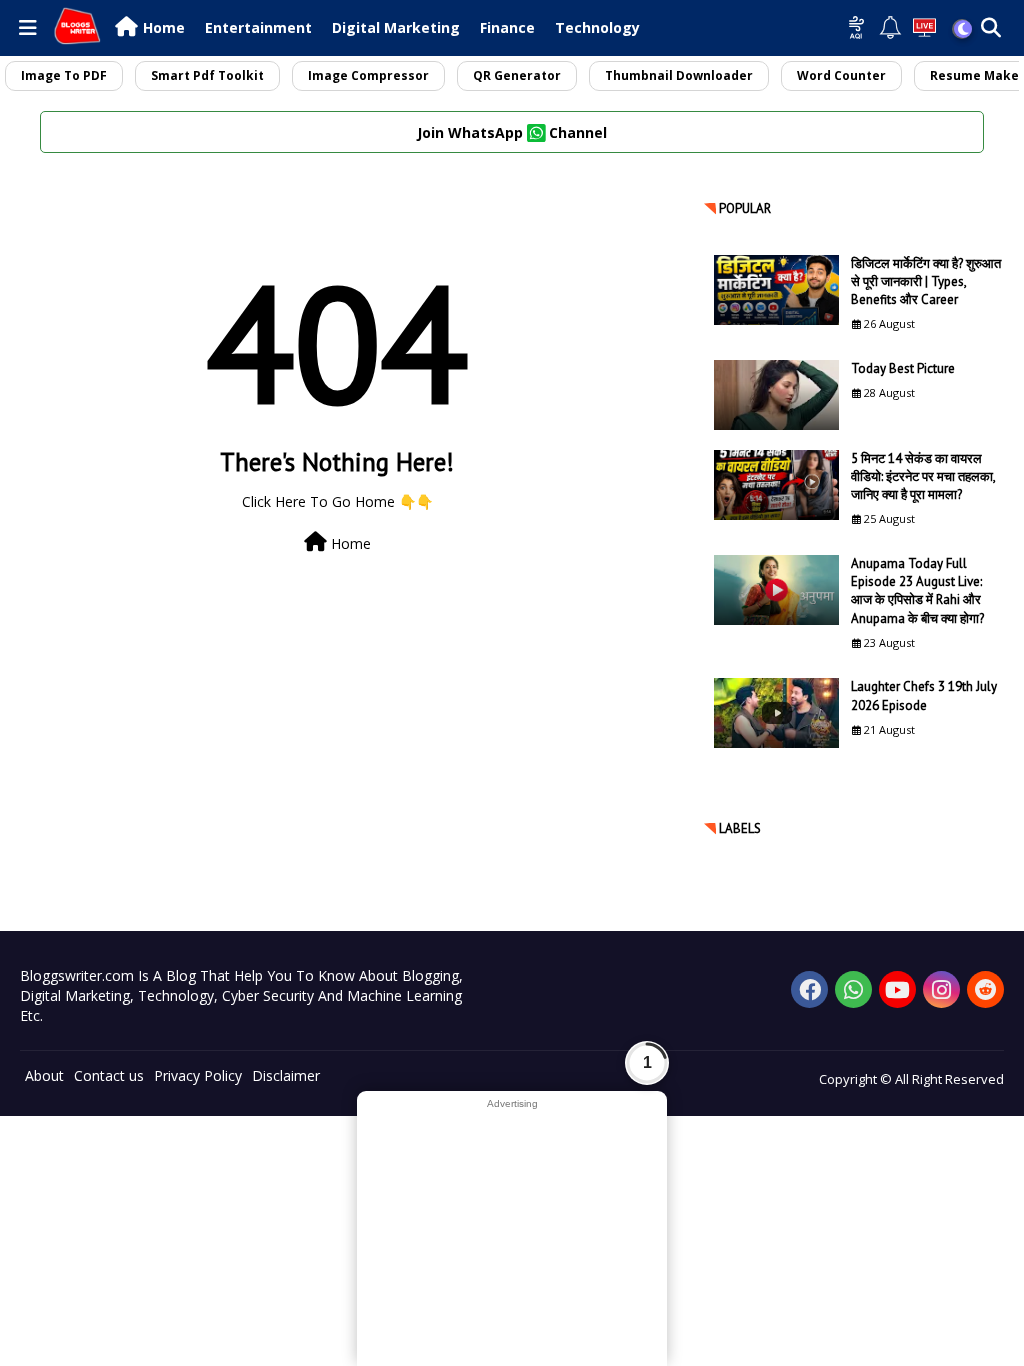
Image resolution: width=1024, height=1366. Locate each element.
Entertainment (258, 27)
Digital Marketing (396, 27)
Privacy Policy (198, 1075)
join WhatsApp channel (512, 132)
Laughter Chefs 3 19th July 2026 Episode (924, 695)
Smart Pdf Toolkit (207, 75)
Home (164, 27)
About (44, 1075)
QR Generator (517, 75)
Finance (507, 27)
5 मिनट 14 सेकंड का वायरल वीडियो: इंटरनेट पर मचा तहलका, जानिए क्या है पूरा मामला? (923, 476)
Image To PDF (64, 75)
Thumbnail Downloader (679, 75)
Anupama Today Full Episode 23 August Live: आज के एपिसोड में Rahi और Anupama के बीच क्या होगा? (917, 591)
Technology (597, 27)
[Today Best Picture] (776, 395)
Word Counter (841, 75)
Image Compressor (368, 75)
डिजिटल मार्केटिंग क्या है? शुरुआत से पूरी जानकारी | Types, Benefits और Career (926, 281)
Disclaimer (286, 1075)
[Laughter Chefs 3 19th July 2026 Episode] (776, 713)
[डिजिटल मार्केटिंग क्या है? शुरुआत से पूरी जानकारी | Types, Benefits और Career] (776, 290)
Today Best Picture (903, 368)
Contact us (109, 1075)
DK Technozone (52, 1145)
